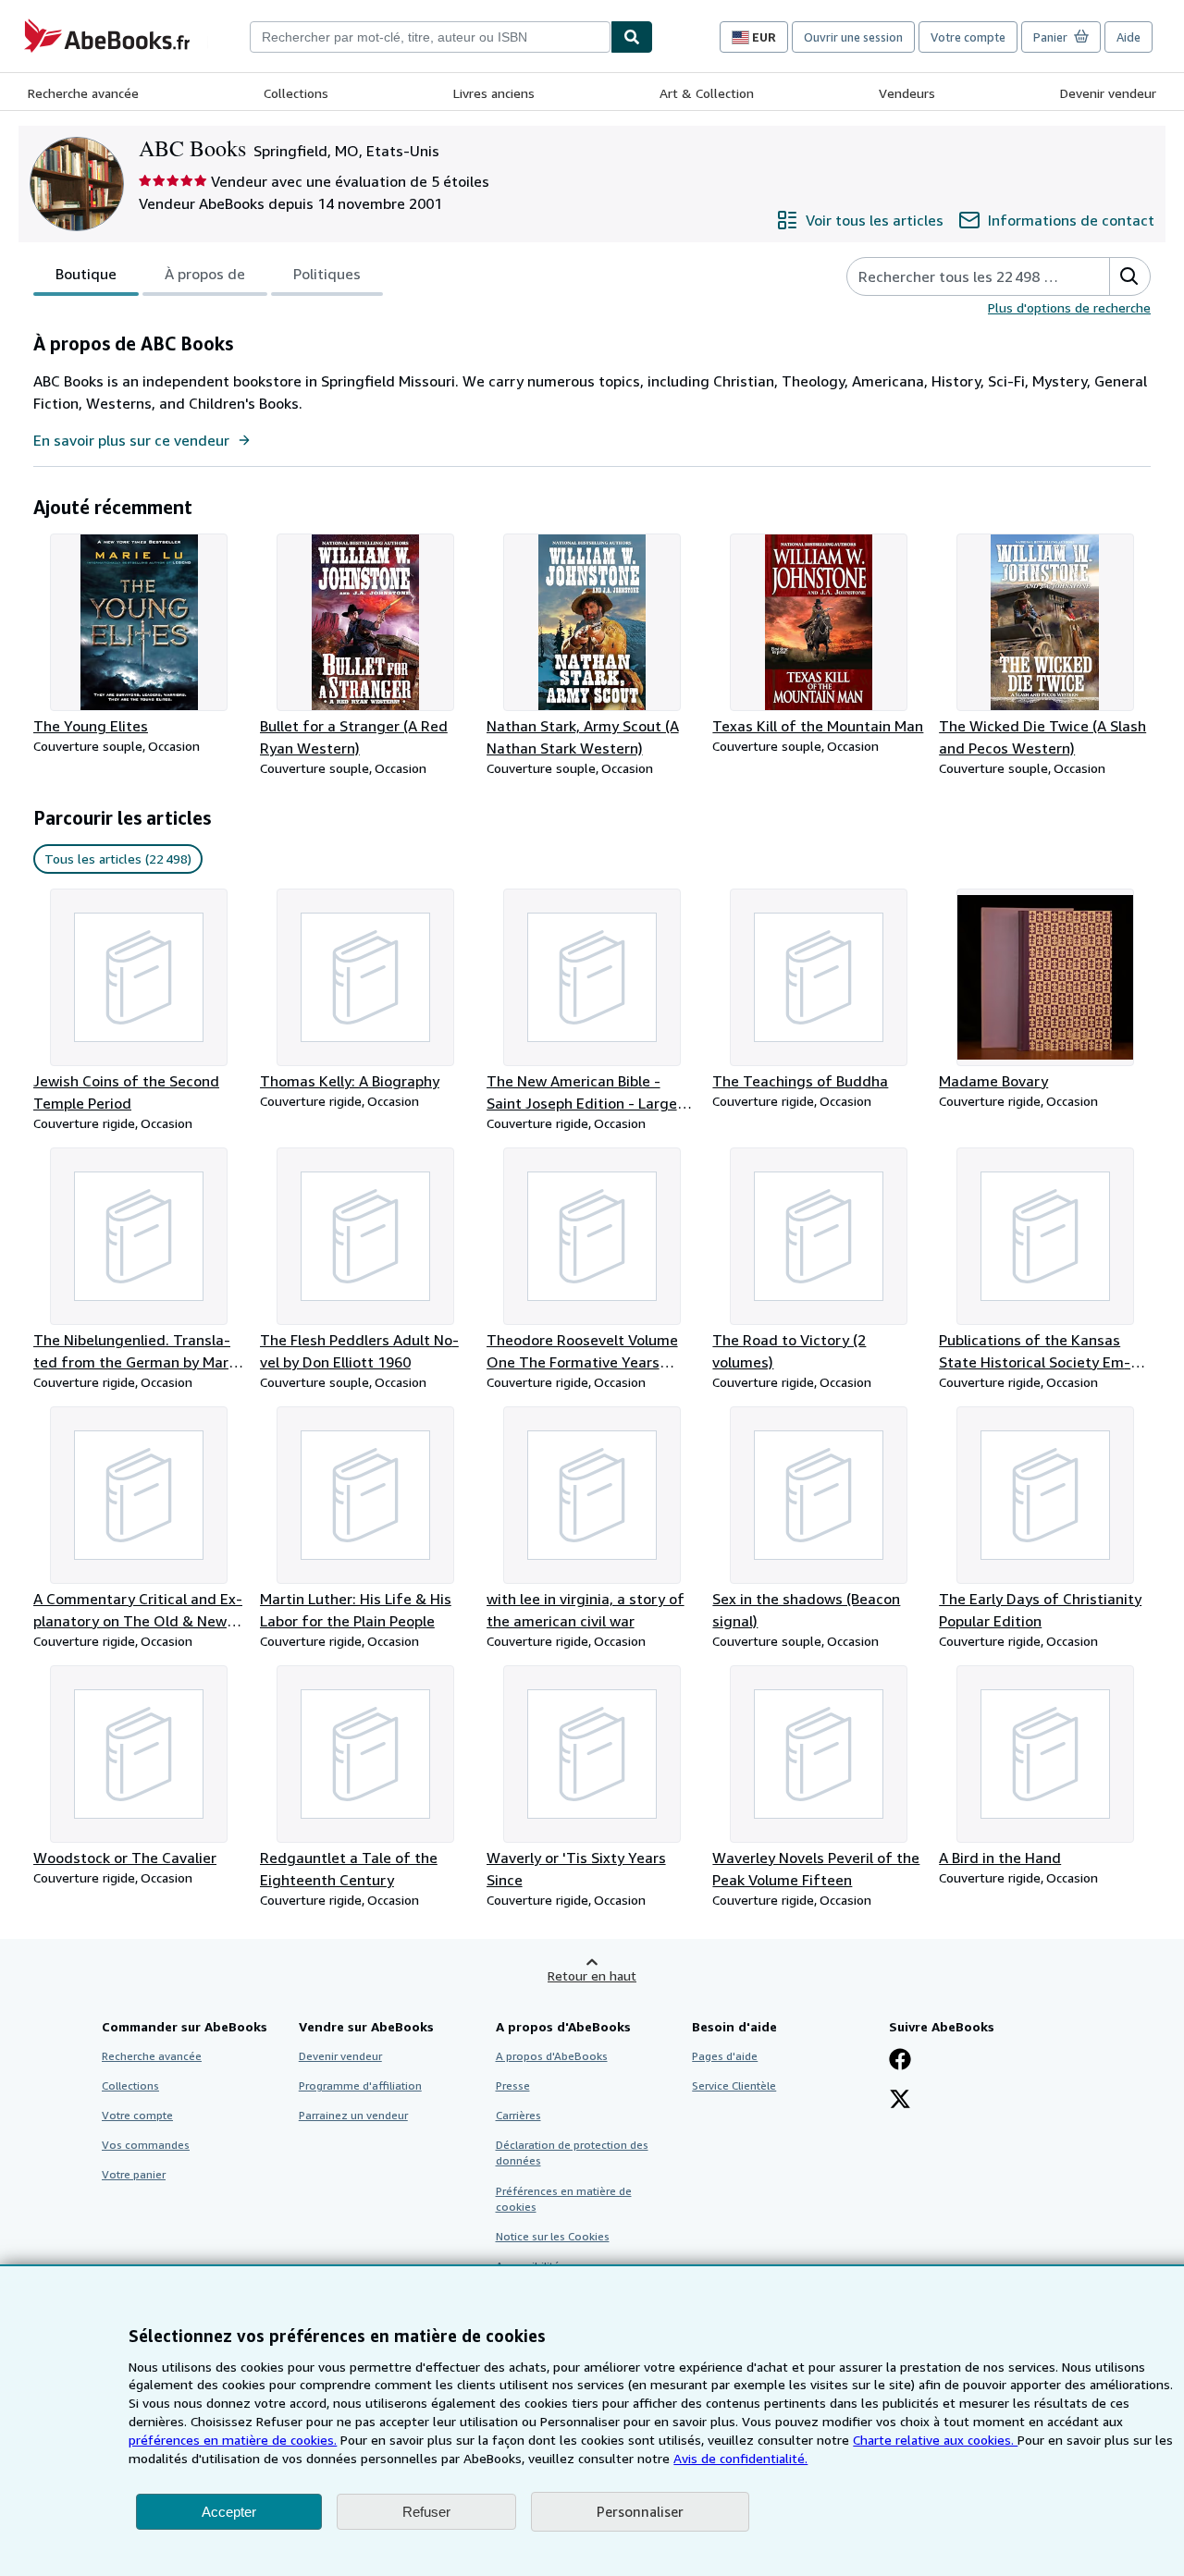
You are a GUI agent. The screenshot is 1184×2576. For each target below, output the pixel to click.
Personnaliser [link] (640, 2511)
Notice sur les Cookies (553, 2236)
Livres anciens (494, 93)
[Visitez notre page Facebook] (900, 2061)
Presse (513, 2085)
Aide (1128, 37)
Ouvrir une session (853, 37)
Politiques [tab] (327, 274)
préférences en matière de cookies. (233, 2440)
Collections (296, 93)
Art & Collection (707, 93)
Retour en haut (592, 1975)
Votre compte (968, 37)
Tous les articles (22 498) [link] (118, 859)
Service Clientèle (734, 2085)
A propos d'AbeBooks (552, 2056)
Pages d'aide (725, 2056)
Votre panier (134, 2174)
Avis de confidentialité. (740, 2458)
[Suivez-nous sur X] (900, 2101)
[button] (1129, 276)
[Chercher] (632, 37)
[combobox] (430, 37)
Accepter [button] (229, 2512)
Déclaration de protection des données (572, 2153)
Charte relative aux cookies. (935, 2440)
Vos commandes (146, 2145)
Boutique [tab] (86, 274)
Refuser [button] (426, 2512)
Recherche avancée (83, 93)
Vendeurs (907, 93)
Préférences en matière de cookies (564, 2199)
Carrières (518, 2115)
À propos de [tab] (205, 274)
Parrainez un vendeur (353, 2115)
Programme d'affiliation (360, 2085)
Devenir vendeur (1108, 93)
